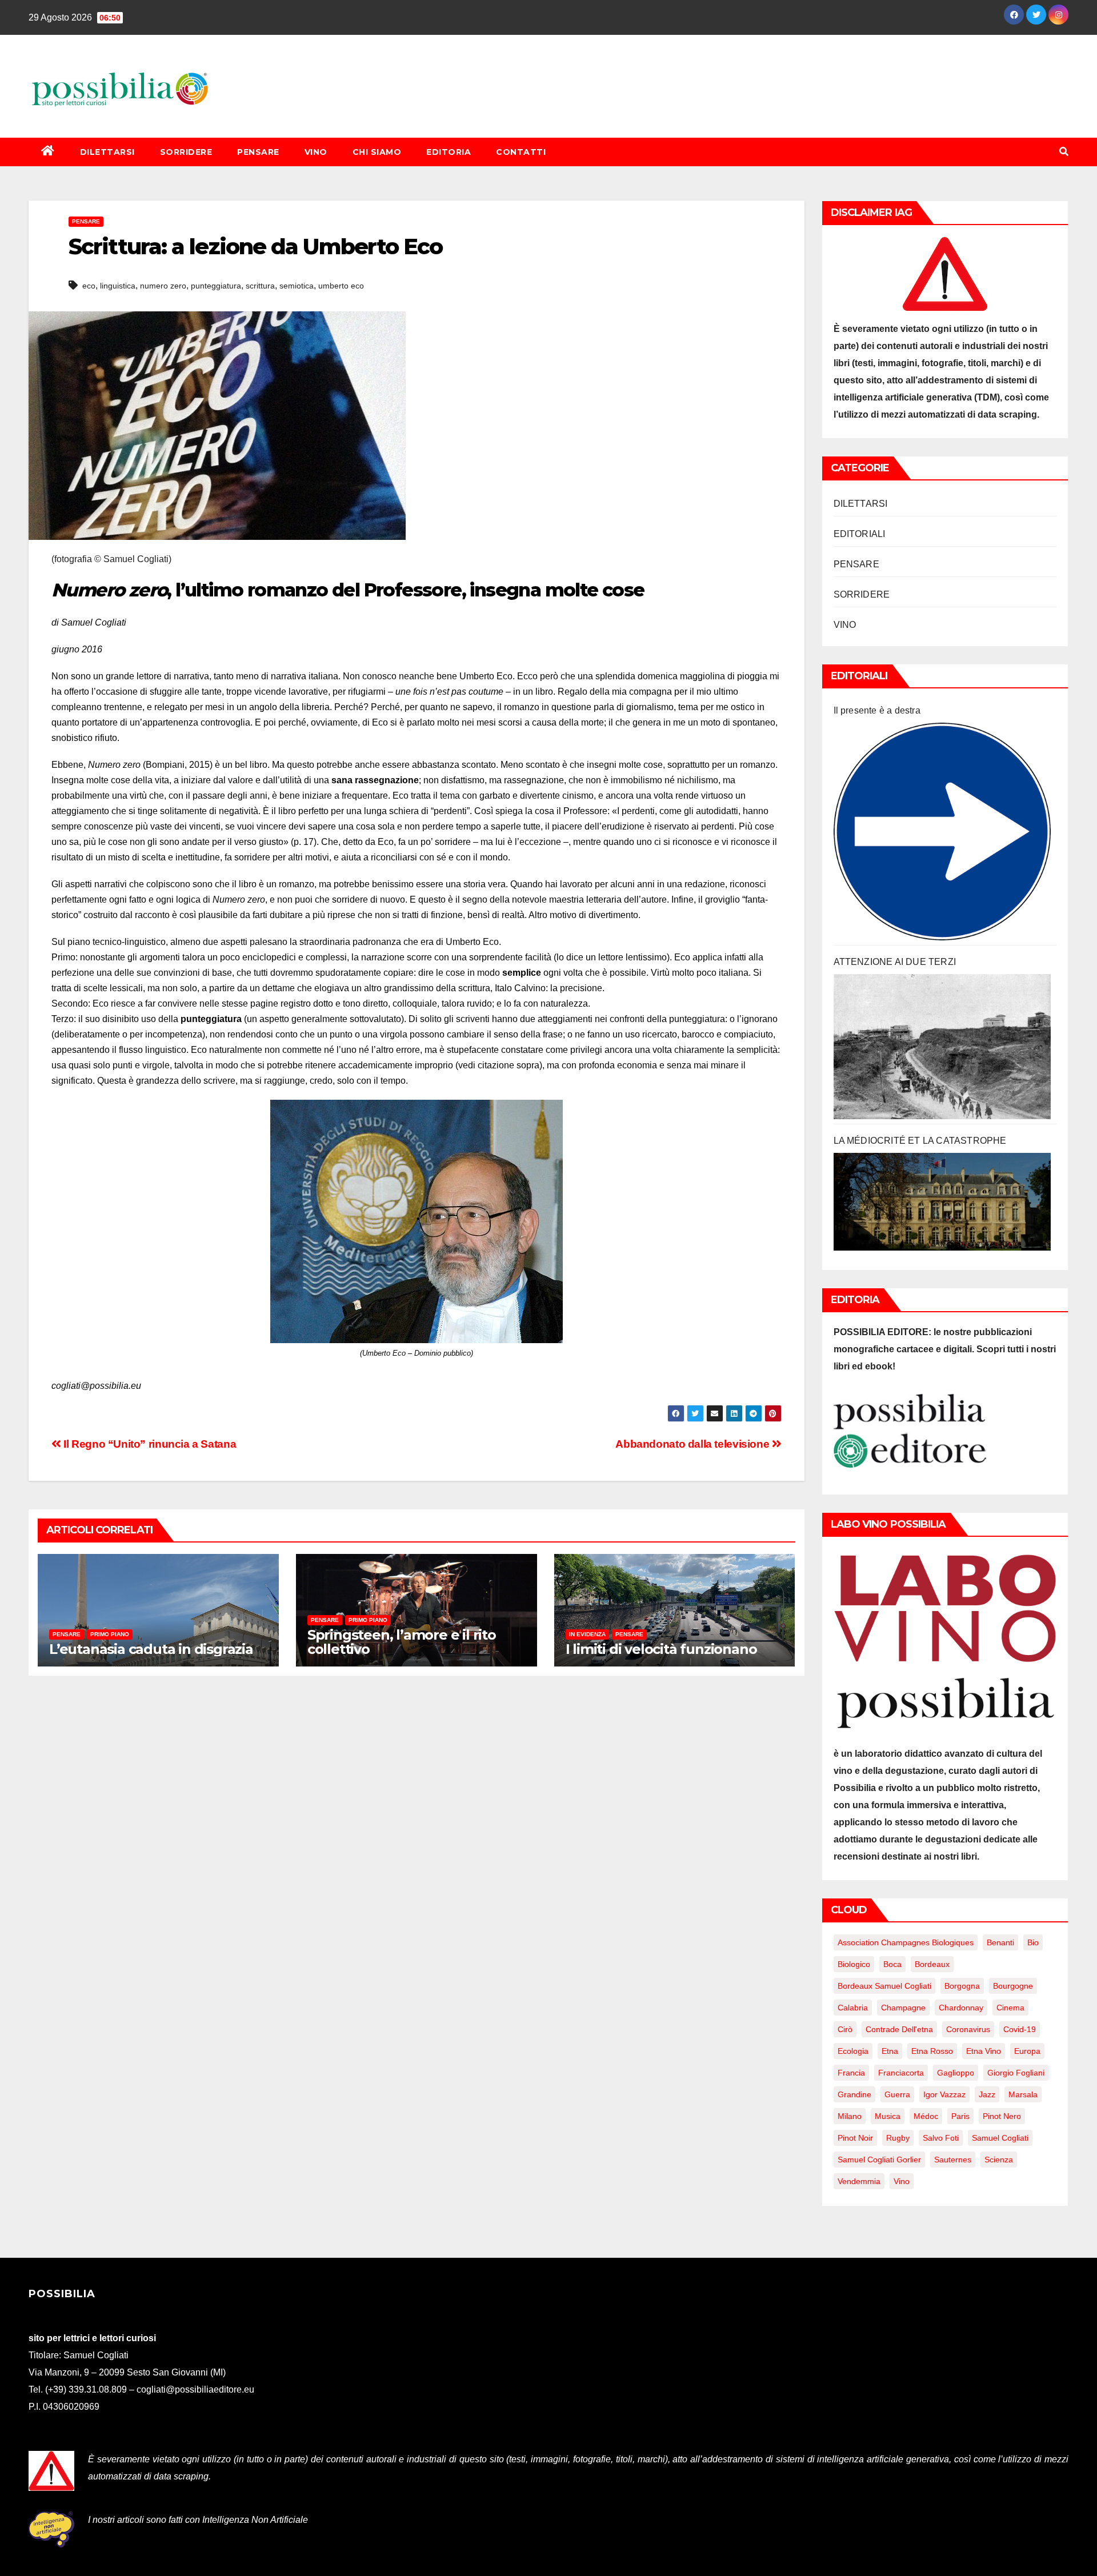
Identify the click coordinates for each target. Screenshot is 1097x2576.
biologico (854, 1964)
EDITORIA (449, 152)
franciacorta (901, 2073)
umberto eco (341, 286)
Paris (960, 2116)
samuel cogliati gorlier (879, 2160)
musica (888, 2116)
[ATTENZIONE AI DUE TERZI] (942, 1047)
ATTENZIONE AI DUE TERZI (895, 962)
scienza (999, 2160)
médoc (926, 2116)
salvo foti (941, 2138)
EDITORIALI (860, 534)
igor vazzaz (944, 2094)
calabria (853, 2008)
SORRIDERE (186, 152)
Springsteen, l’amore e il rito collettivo (402, 1642)
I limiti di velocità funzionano (661, 1649)
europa (1027, 2051)
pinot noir (855, 2138)
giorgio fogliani (1016, 2073)
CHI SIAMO (377, 152)
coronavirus (968, 2029)
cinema (1010, 2008)
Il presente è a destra (877, 710)
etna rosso (932, 2051)
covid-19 (1020, 2029)
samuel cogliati (1000, 2138)
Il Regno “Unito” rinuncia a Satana (149, 1444)
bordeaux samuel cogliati (884, 1986)
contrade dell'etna (899, 2029)
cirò (845, 2029)
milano (850, 2116)
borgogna (962, 1986)
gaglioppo (956, 2073)
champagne (903, 2008)
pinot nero (1002, 2116)
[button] (1064, 152)
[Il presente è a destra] (942, 832)
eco (89, 286)
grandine (854, 2094)
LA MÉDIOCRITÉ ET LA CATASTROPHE (920, 1141)
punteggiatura (216, 286)
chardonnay (961, 2008)
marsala (1023, 2094)
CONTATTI (521, 152)
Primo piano (110, 1634)
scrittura (260, 286)
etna (890, 2051)
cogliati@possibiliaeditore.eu (195, 2389)
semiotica (297, 286)
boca (892, 1964)
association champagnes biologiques (906, 1942)
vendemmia (859, 2181)
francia (851, 2073)
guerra (897, 2094)
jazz (987, 2094)
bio (1033, 1942)
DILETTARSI (107, 152)
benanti (1000, 1942)
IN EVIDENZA (587, 1634)
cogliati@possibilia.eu (96, 1386)
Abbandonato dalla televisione (693, 1444)
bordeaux (932, 1964)
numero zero (163, 286)
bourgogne (1013, 1986)
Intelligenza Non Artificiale (255, 2520)
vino (902, 2181)
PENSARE (258, 152)
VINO (316, 152)
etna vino (984, 2051)
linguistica (118, 286)
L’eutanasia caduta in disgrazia (151, 1649)
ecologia (853, 2051)
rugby (898, 2138)
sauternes (953, 2160)
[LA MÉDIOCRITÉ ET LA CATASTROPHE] (942, 1202)
